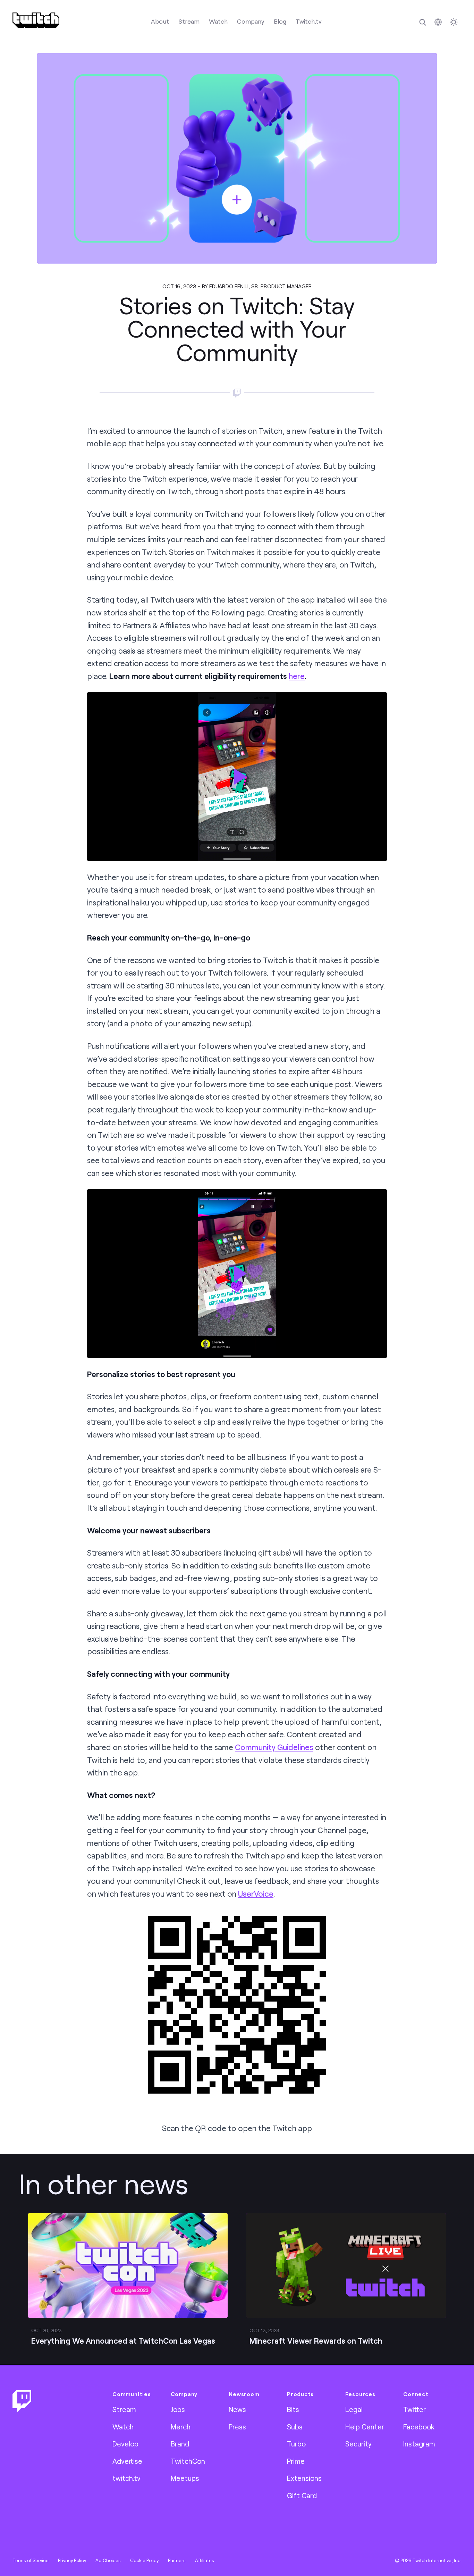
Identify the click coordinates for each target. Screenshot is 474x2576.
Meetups (185, 2478)
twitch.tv (126, 2478)
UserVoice (256, 1894)
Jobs (178, 2409)
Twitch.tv (309, 21)
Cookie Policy (144, 2560)
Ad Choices (108, 2560)
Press (237, 2427)
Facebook (419, 2427)
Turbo (296, 2444)
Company (251, 21)
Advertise (127, 2461)
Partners (177, 2560)
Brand (180, 2444)
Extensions (304, 2478)
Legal (354, 2409)
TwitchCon (188, 2461)
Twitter (414, 2409)
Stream (189, 21)
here (297, 676)
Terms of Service (31, 2560)
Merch (181, 2427)
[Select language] (438, 22)
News (237, 2409)
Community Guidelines (274, 1747)
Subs (295, 2427)
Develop (125, 2444)
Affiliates (205, 2560)
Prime (296, 2461)
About (160, 21)
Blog (280, 21)
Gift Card (302, 2495)
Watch (218, 21)
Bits (293, 2409)
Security (358, 2444)
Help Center (365, 2427)
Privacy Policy (72, 2560)
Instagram (419, 2444)
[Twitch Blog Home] (36, 20)
